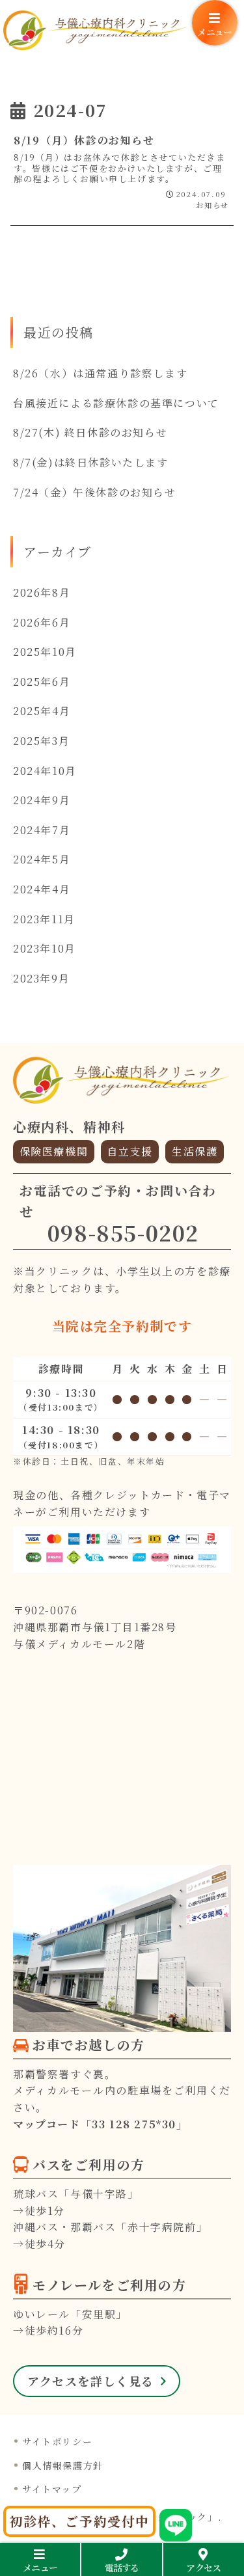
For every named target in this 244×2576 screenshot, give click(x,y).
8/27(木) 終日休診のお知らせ (90, 432)
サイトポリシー (57, 2441)
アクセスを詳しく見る (91, 2381)
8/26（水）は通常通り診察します (100, 373)
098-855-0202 (123, 1232)
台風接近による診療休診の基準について (116, 403)
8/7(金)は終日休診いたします (91, 462)
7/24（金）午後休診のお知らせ (95, 492)
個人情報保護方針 (63, 2465)
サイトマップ (52, 2489)
